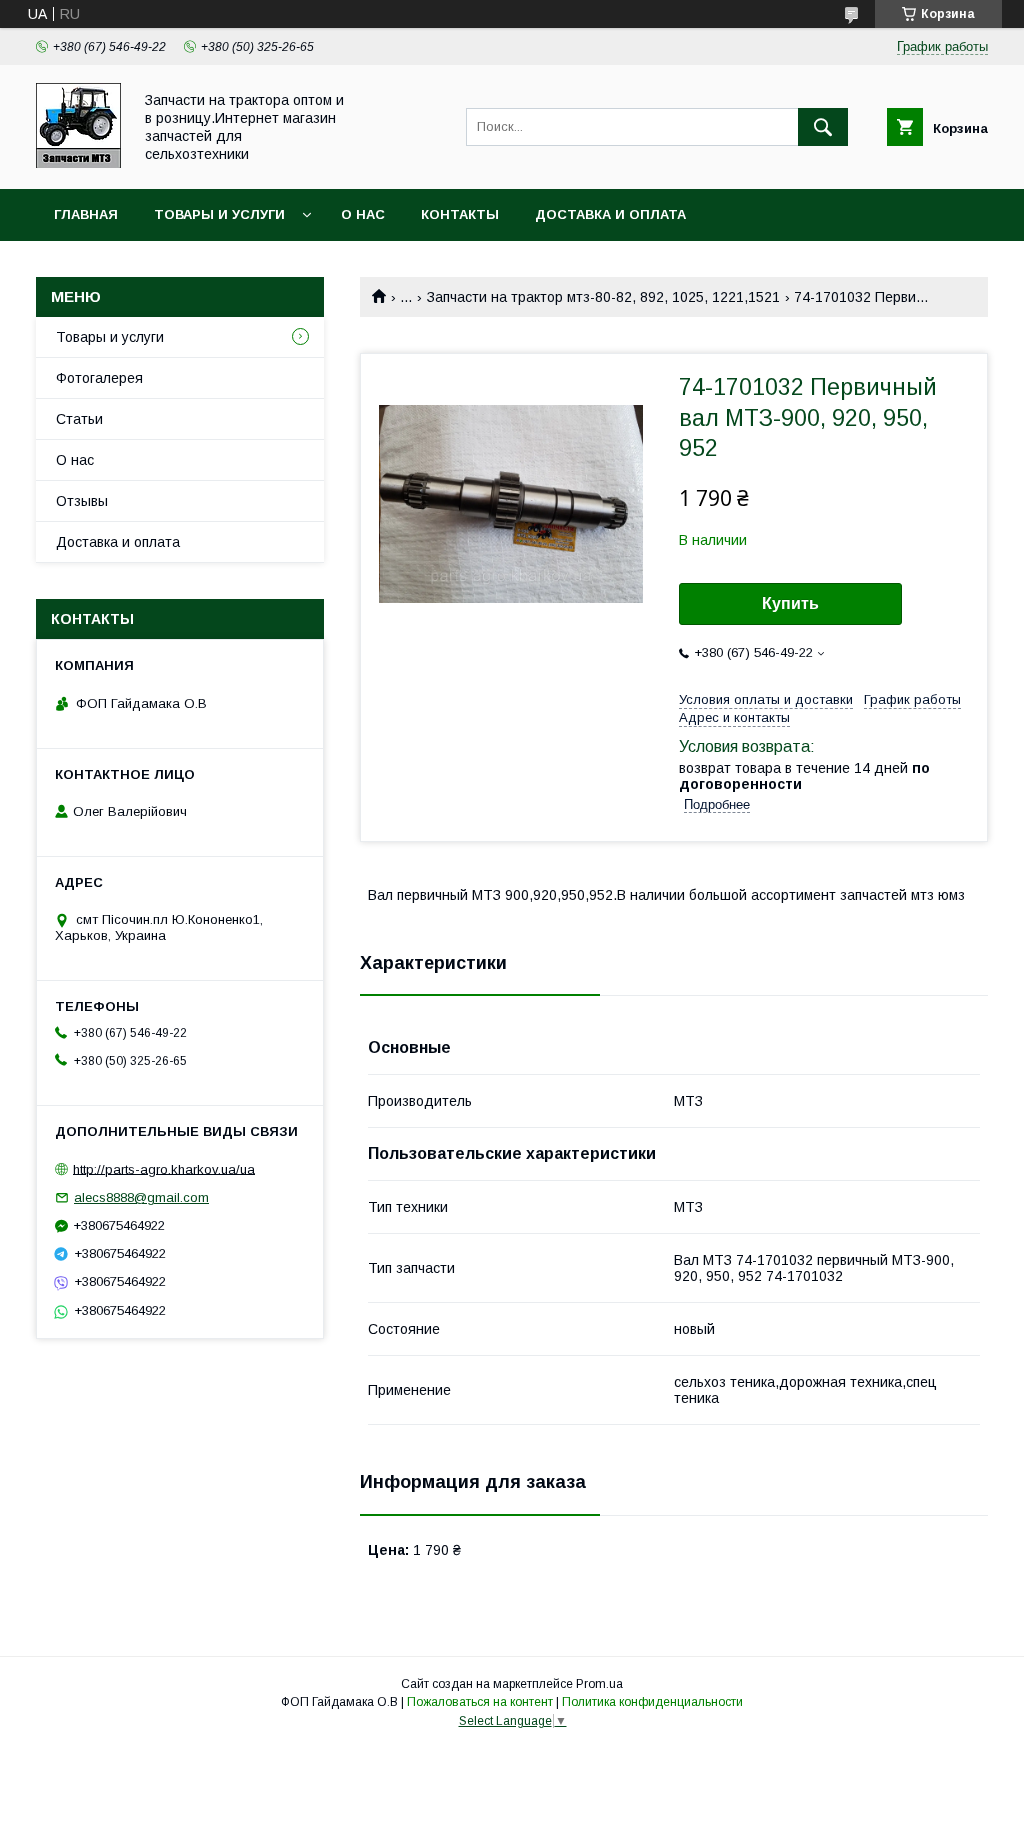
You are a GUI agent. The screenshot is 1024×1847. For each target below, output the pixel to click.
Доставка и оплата (610, 214)
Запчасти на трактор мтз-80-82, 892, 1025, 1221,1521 (603, 297)
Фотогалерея (99, 378)
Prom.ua (599, 1684)
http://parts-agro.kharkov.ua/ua (164, 1168)
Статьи (79, 419)
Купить (790, 603)
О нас (363, 214)
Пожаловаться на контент (480, 1702)
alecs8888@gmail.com (141, 1197)
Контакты (460, 214)
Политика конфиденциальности (652, 1702)
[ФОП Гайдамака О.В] (78, 163)
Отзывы (82, 501)
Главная (86, 214)
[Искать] (823, 127)
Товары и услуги (219, 214)
